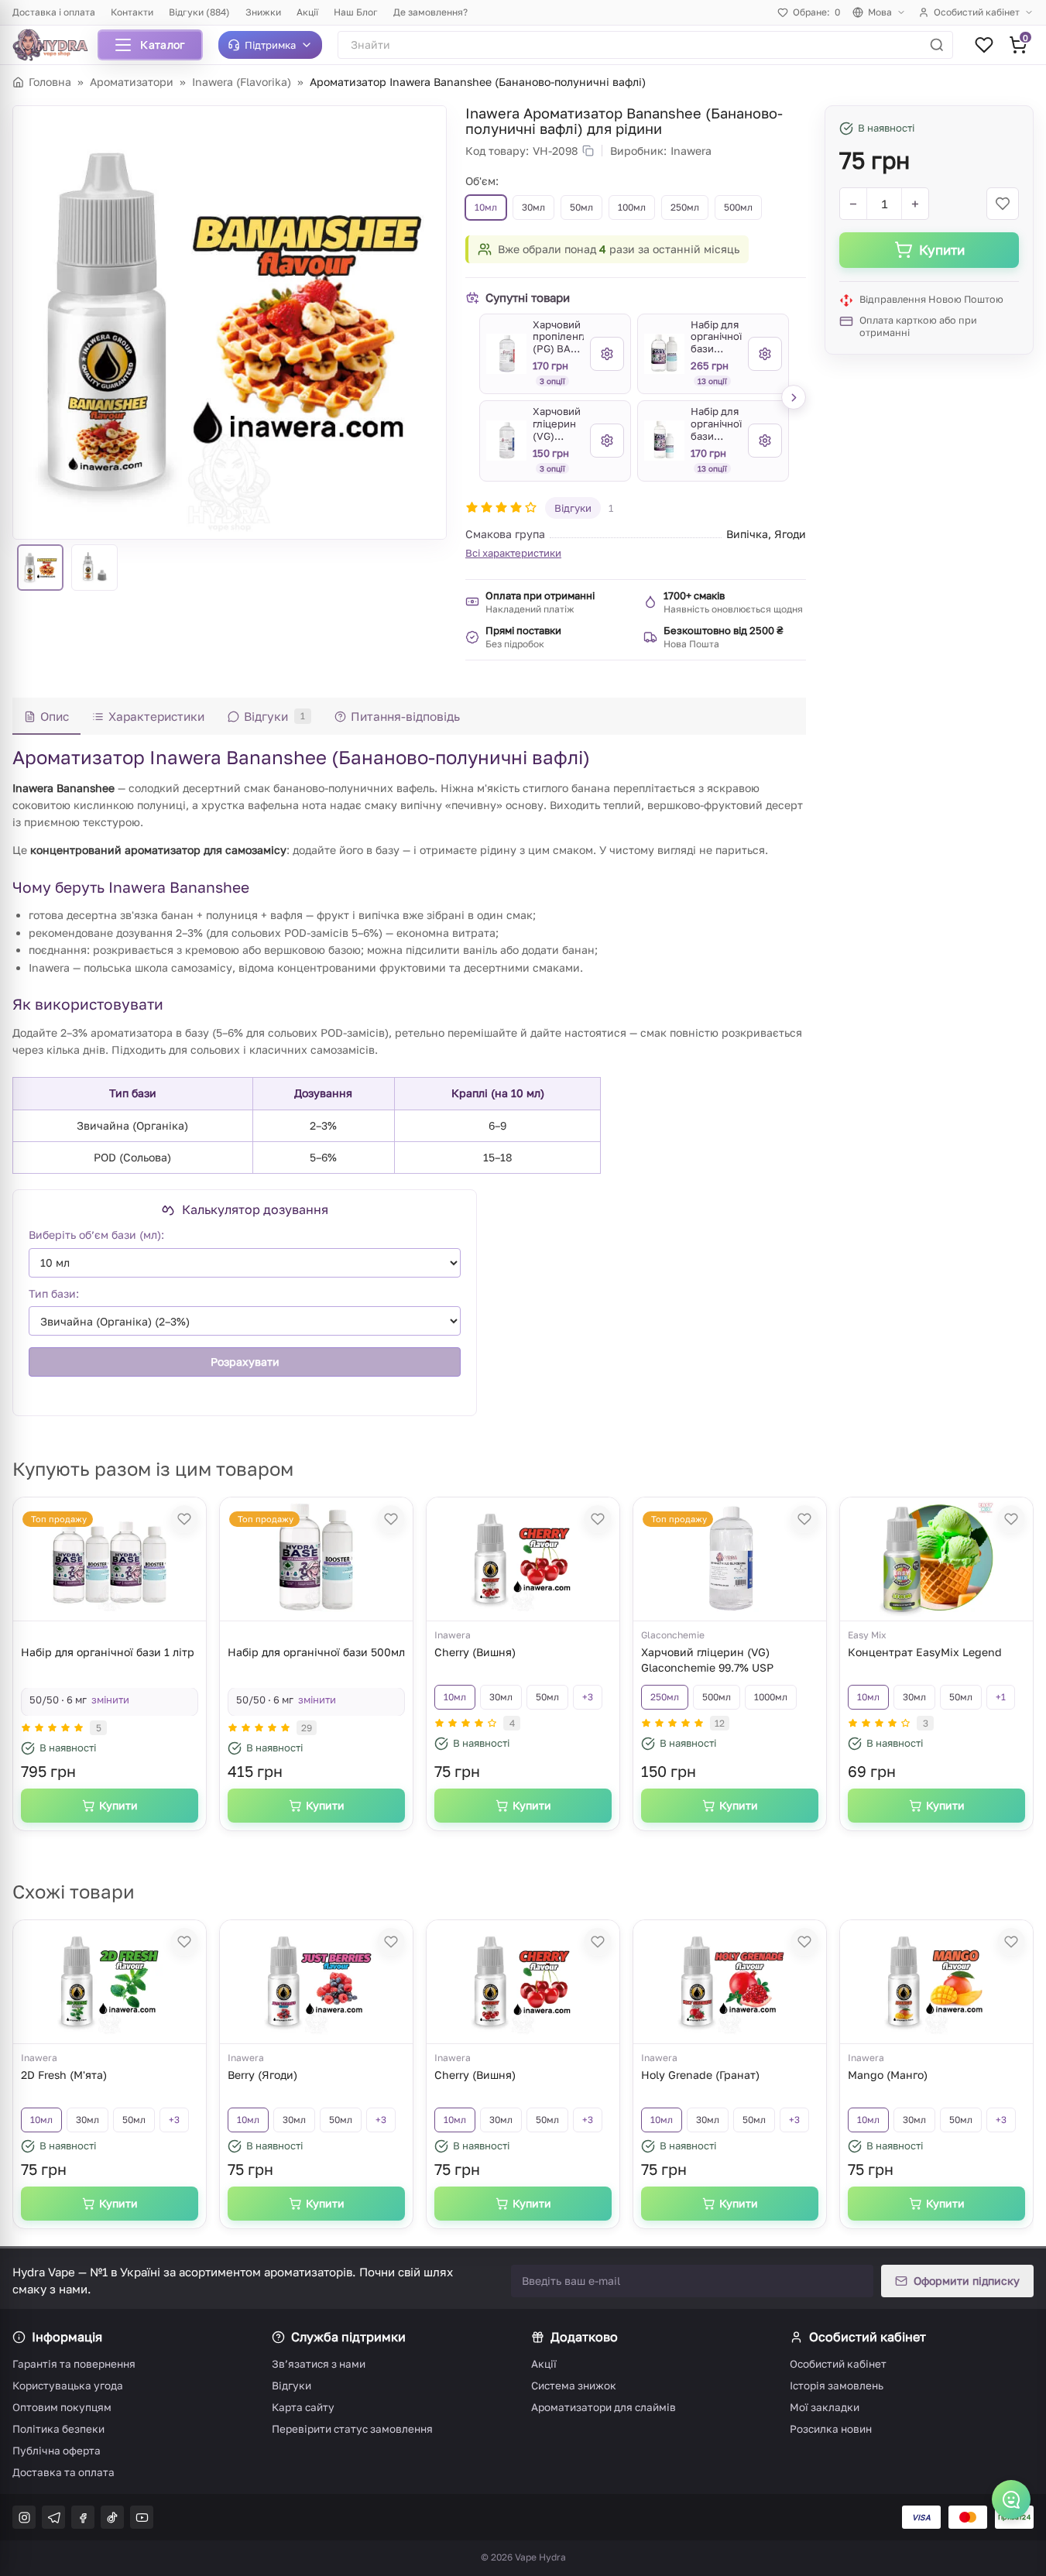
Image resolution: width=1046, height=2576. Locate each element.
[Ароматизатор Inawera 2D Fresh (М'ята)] (110, 1982)
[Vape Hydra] (56, 45)
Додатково (584, 2337)
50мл (547, 1697)
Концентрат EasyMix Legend (925, 1652)
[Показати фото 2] (94, 568)
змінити (110, 1700)
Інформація (67, 2337)
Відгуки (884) (199, 12)
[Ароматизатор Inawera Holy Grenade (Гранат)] (730, 1982)
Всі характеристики (513, 553)
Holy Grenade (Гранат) (700, 2075)
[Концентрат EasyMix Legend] (937, 1559)
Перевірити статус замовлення (352, 2429)
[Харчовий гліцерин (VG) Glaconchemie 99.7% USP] (506, 441)
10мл (455, 1697)
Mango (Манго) (888, 2075)
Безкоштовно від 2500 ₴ (724, 630)
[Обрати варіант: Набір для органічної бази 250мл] (765, 441)
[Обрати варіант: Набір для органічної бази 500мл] (765, 354)
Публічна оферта (57, 2451)
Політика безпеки (58, 2429)
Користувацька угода (68, 2386)
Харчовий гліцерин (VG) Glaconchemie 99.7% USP (707, 1660)
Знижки (263, 12)
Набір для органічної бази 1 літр (108, 1652)
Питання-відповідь (405, 716)
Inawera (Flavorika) (242, 82)
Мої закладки (825, 2407)
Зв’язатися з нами (319, 2364)
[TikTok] (112, 2517)
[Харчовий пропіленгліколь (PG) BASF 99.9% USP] (506, 354)
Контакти (132, 12)
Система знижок (574, 2386)
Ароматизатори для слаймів (604, 2407)
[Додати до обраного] (1003, 204)
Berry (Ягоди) (262, 2075)
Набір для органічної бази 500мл (316, 1652)
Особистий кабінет (977, 12)
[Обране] (984, 45)
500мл (717, 1697)
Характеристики (156, 716)
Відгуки (573, 508)
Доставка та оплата (63, 2472)
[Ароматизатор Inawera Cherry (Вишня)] (523, 1559)
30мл (501, 1697)
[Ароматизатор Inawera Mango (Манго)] (937, 1982)
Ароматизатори (132, 82)
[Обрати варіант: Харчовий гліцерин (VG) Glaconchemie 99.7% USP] (607, 441)
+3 (588, 1697)
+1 (1001, 1697)
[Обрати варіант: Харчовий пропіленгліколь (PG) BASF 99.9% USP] (607, 354)
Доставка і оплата (54, 12)
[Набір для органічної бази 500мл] (664, 354)
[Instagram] (24, 2517)
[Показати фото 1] (40, 568)
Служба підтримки (348, 2337)
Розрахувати (245, 1362)
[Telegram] (53, 2517)
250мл (665, 1697)
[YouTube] (142, 2517)
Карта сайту (303, 2407)
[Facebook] (83, 2517)
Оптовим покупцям (62, 2407)
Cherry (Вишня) (475, 1652)
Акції (307, 12)
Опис (55, 716)
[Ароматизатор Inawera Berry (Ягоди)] (317, 1982)
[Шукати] (937, 45)
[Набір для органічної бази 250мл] (664, 441)
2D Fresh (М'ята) (64, 2075)
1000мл (771, 1697)
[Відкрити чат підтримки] (1011, 2499)
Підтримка (270, 45)
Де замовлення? (430, 12)
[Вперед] (794, 397)
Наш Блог (356, 12)
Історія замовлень (837, 2386)
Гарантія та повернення (74, 2364)
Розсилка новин (831, 2429)
